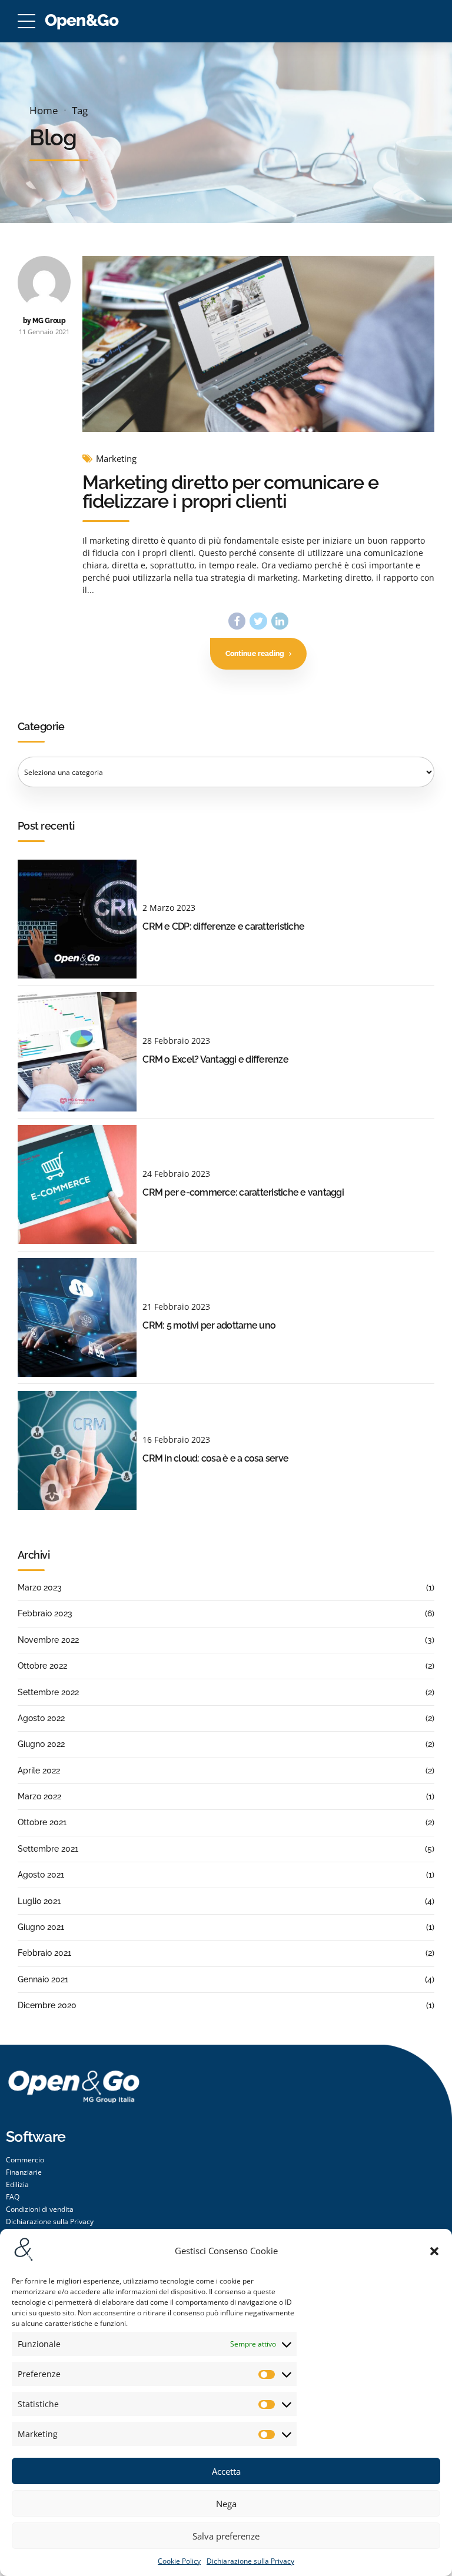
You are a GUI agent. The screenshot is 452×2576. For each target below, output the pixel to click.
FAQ (13, 2197)
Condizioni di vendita (40, 2209)
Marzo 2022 (39, 1796)
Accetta (226, 2471)
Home (44, 110)
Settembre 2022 (48, 1692)
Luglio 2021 (39, 1901)
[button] (434, 2251)
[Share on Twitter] (258, 621)
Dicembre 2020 (47, 2005)
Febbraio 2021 (44, 1953)
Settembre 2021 (48, 1849)
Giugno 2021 (41, 1927)
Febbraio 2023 (45, 1613)
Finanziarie (24, 2172)
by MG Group (44, 320)
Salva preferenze (226, 2536)
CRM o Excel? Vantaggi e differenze (215, 1059)
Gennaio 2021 (43, 1979)
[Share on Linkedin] (280, 621)
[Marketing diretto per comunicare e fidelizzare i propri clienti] (258, 344)
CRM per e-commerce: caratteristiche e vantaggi (243, 1192)
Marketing (116, 459)
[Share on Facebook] (237, 621)
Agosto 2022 (41, 1718)
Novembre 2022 (48, 1640)
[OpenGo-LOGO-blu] (74, 2098)
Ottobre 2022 (42, 1666)
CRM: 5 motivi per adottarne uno (209, 1325)
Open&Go (82, 20)
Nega (226, 2504)
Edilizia (17, 2184)
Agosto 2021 (41, 1875)
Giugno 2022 (41, 1744)
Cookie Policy (179, 2561)
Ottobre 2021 (42, 1822)
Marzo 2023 (40, 1587)
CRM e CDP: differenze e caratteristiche (223, 926)
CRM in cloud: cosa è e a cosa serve (215, 1458)
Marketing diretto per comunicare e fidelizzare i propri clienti (230, 492)
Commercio (25, 2160)
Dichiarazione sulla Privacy (250, 2561)
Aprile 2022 (39, 1770)
